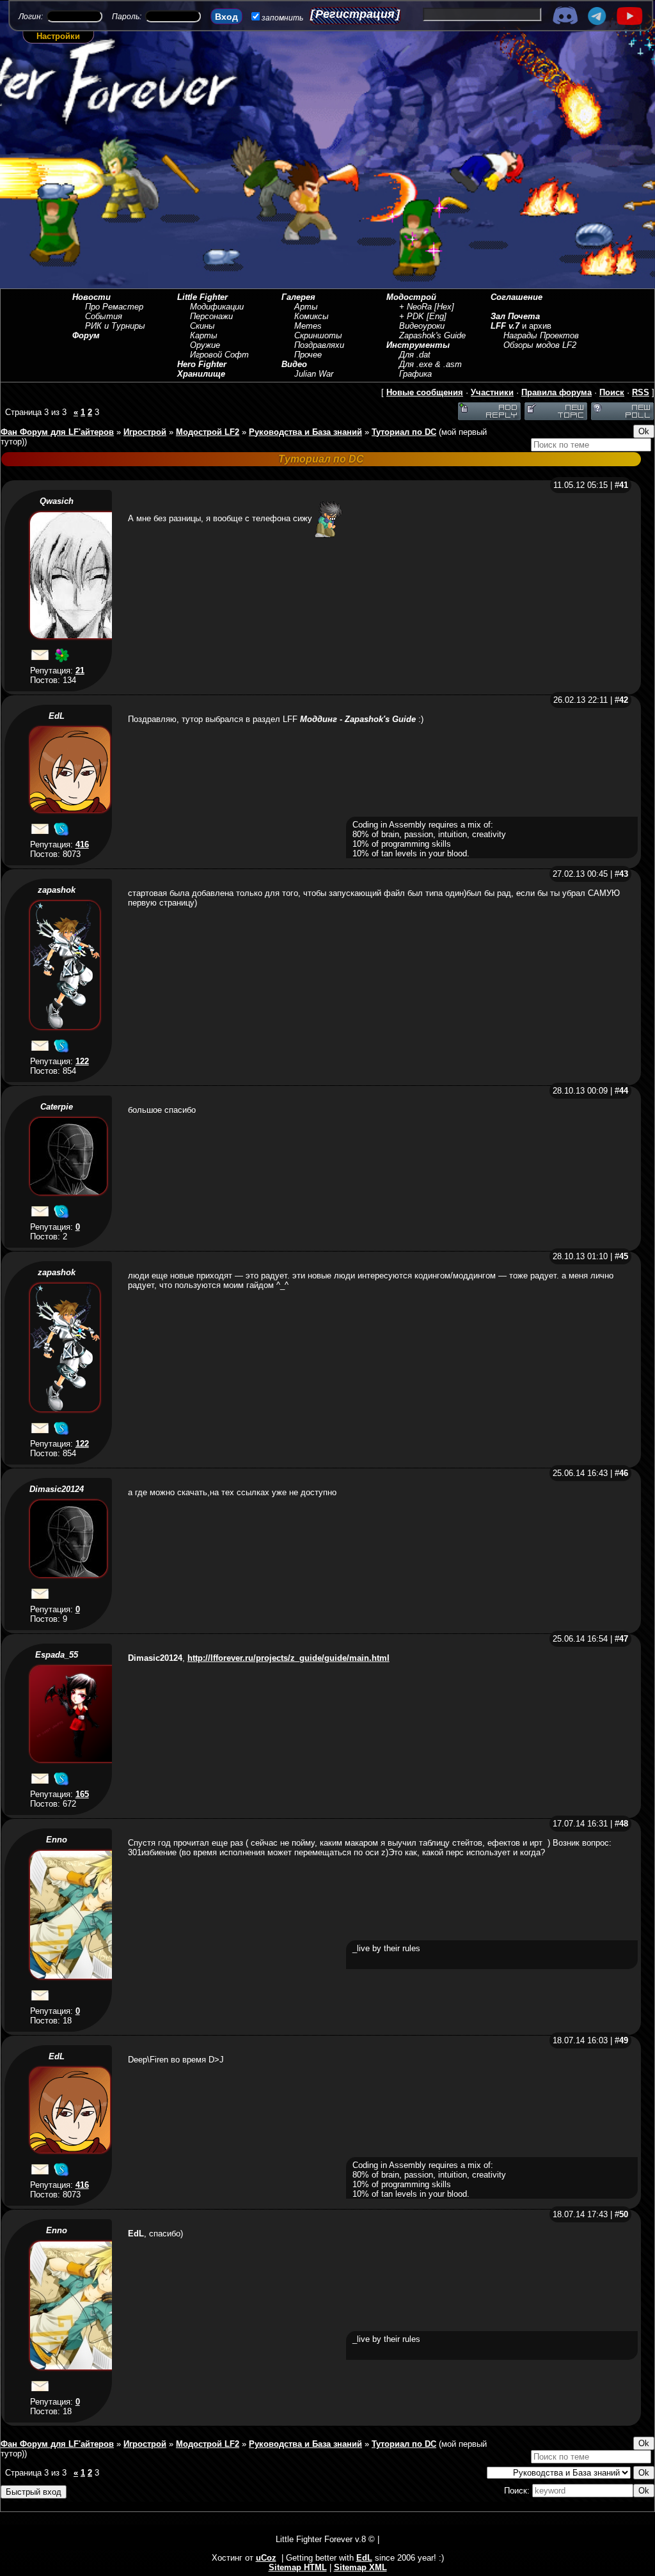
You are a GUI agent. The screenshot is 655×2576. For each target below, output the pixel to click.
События (104, 316)
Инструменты (418, 345)
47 (624, 1639)
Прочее (308, 355)
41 (624, 485)
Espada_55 (57, 1655)
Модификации (217, 307)
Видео (294, 364)
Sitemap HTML (298, 2567)
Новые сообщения (425, 392)
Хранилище (201, 374)
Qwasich (57, 501)
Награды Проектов (541, 335)
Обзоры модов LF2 (540, 345)
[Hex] (444, 307)
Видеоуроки (422, 326)
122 (82, 1061)
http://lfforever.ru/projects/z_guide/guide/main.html (288, 1658)
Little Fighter (202, 297)
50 (624, 2214)
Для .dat (415, 355)
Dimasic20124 (57, 1489)
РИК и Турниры (115, 326)
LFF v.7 (505, 326)
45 (624, 1256)
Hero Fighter (202, 364)
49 (624, 2040)
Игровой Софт (219, 355)
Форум (86, 335)
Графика (415, 374)
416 (82, 844)
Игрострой (145, 432)
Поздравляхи (319, 345)
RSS (641, 392)
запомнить (282, 18)
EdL (57, 716)
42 (624, 700)
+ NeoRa (415, 307)
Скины (202, 326)
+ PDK (412, 316)
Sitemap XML (360, 2567)
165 (82, 1794)
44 (624, 1091)
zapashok (57, 890)
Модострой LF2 (208, 432)
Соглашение (517, 297)
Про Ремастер (114, 307)
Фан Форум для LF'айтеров (57, 432)
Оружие (205, 345)
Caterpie (57, 1107)
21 (80, 671)
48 (624, 1824)
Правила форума (556, 392)
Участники (492, 392)
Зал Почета (515, 316)
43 (624, 874)
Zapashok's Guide (432, 335)
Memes (308, 326)
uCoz (266, 2558)
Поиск (612, 392)
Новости (91, 297)
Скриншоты (318, 335)
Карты (204, 335)
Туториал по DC (404, 432)
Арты (306, 307)
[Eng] (437, 316)
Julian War (314, 374)
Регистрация (355, 14)
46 (624, 1473)
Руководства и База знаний (305, 432)
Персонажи (211, 316)
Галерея (298, 297)
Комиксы (312, 316)
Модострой (411, 297)
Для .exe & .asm (430, 364)
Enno (57, 1840)
